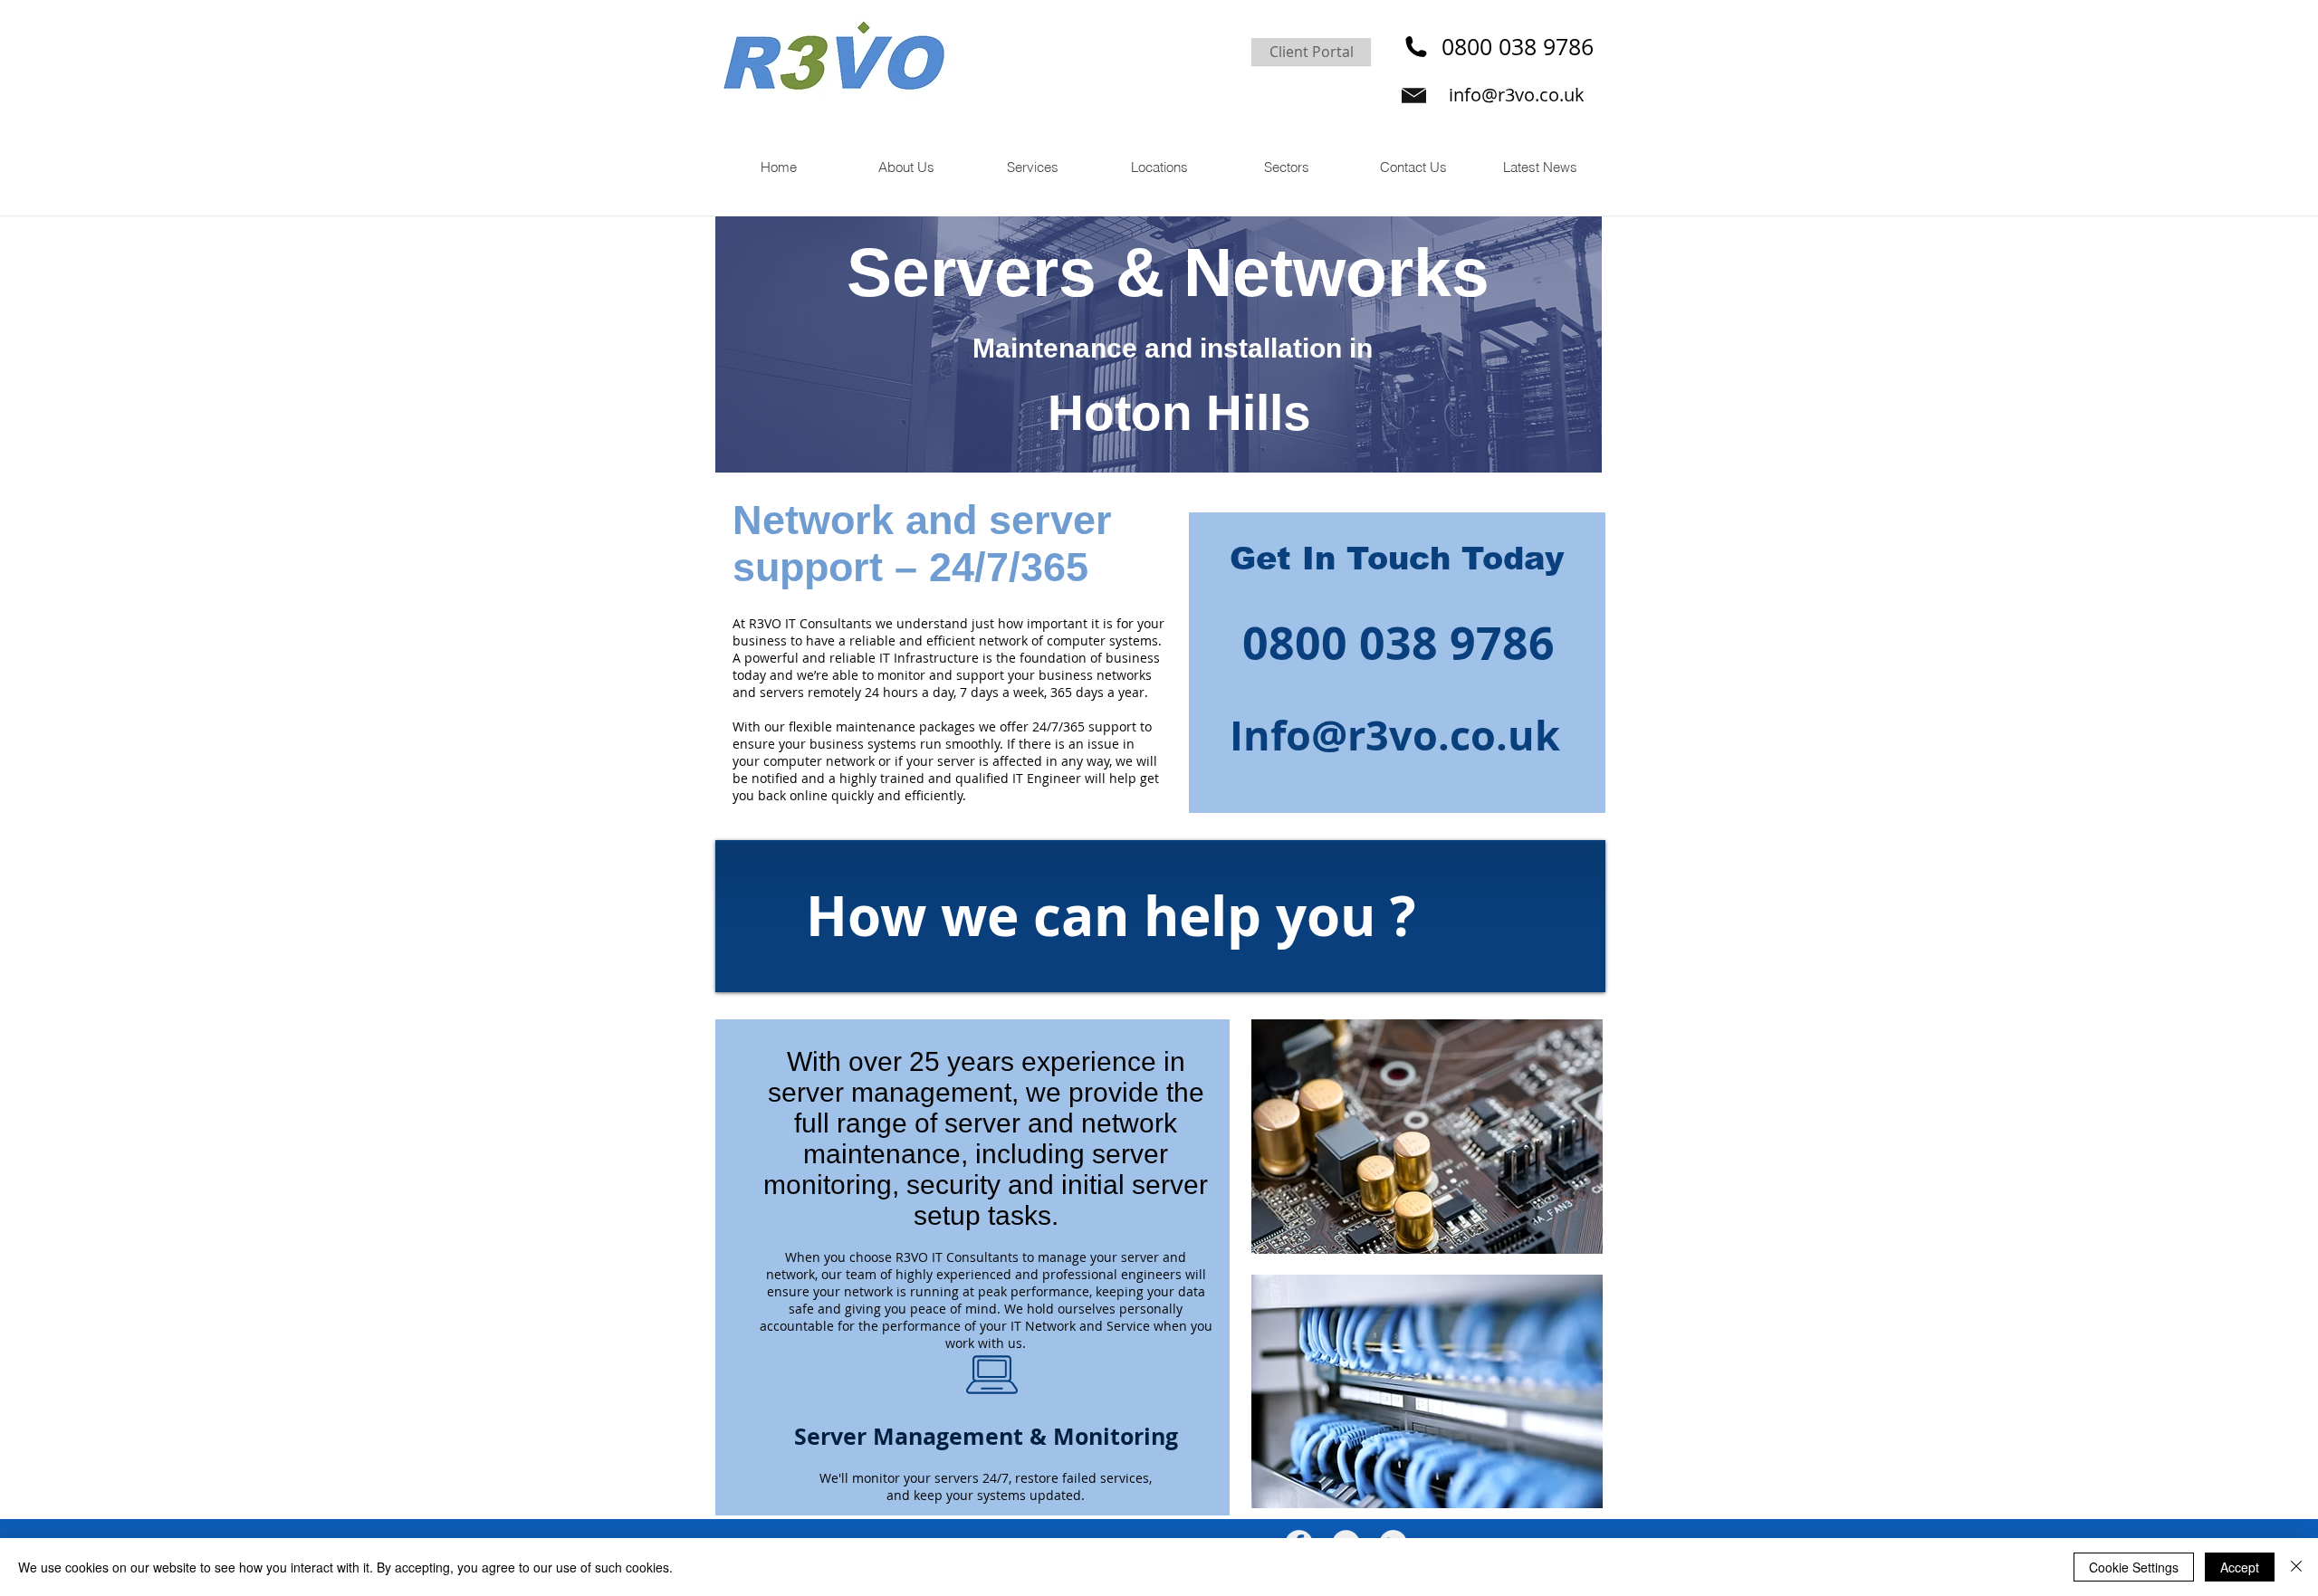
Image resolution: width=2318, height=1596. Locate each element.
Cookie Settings (2134, 1567)
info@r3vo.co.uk (1517, 95)
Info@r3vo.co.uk (1395, 735)
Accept (2240, 1567)
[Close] (2296, 1567)
